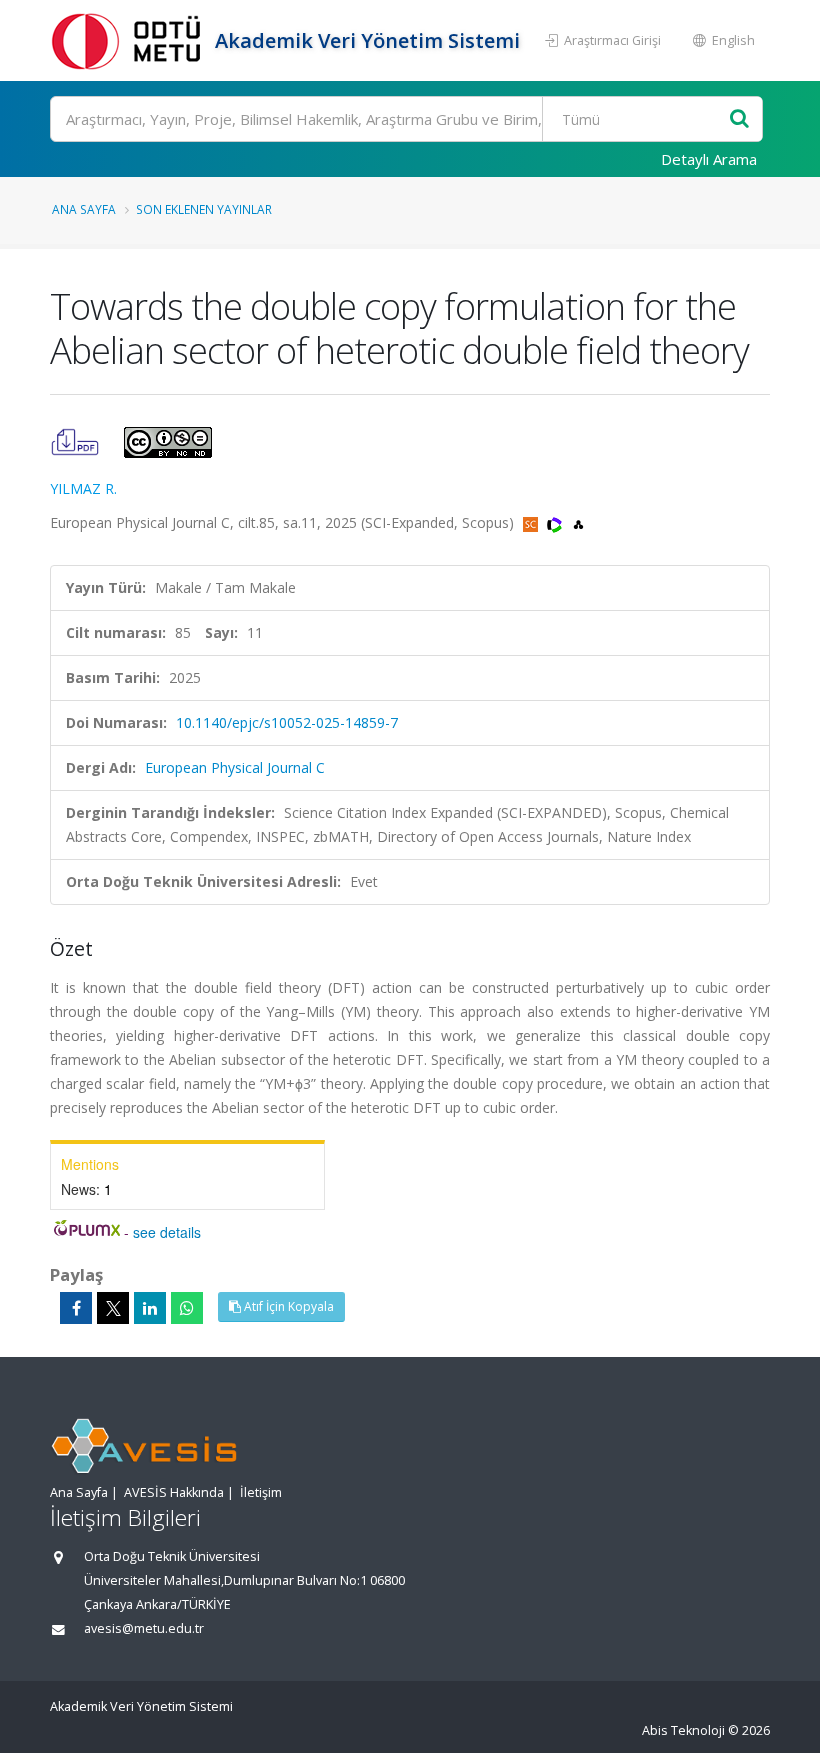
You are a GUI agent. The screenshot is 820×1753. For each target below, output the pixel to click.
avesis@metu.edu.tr (144, 1628)
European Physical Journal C (235, 767)
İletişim (261, 1492)
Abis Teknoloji (683, 1730)
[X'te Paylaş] (113, 1308)
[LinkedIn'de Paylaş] (150, 1308)
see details (167, 1232)
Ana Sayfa (84, 209)
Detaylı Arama (709, 159)
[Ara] (739, 119)
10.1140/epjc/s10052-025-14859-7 (287, 722)
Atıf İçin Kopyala (287, 1306)
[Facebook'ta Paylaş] (76, 1308)
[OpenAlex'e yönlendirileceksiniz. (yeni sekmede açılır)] (578, 522)
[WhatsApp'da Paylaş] (187, 1308)
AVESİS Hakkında (174, 1492)
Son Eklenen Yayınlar (204, 209)
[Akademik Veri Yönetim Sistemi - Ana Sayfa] (130, 40)
